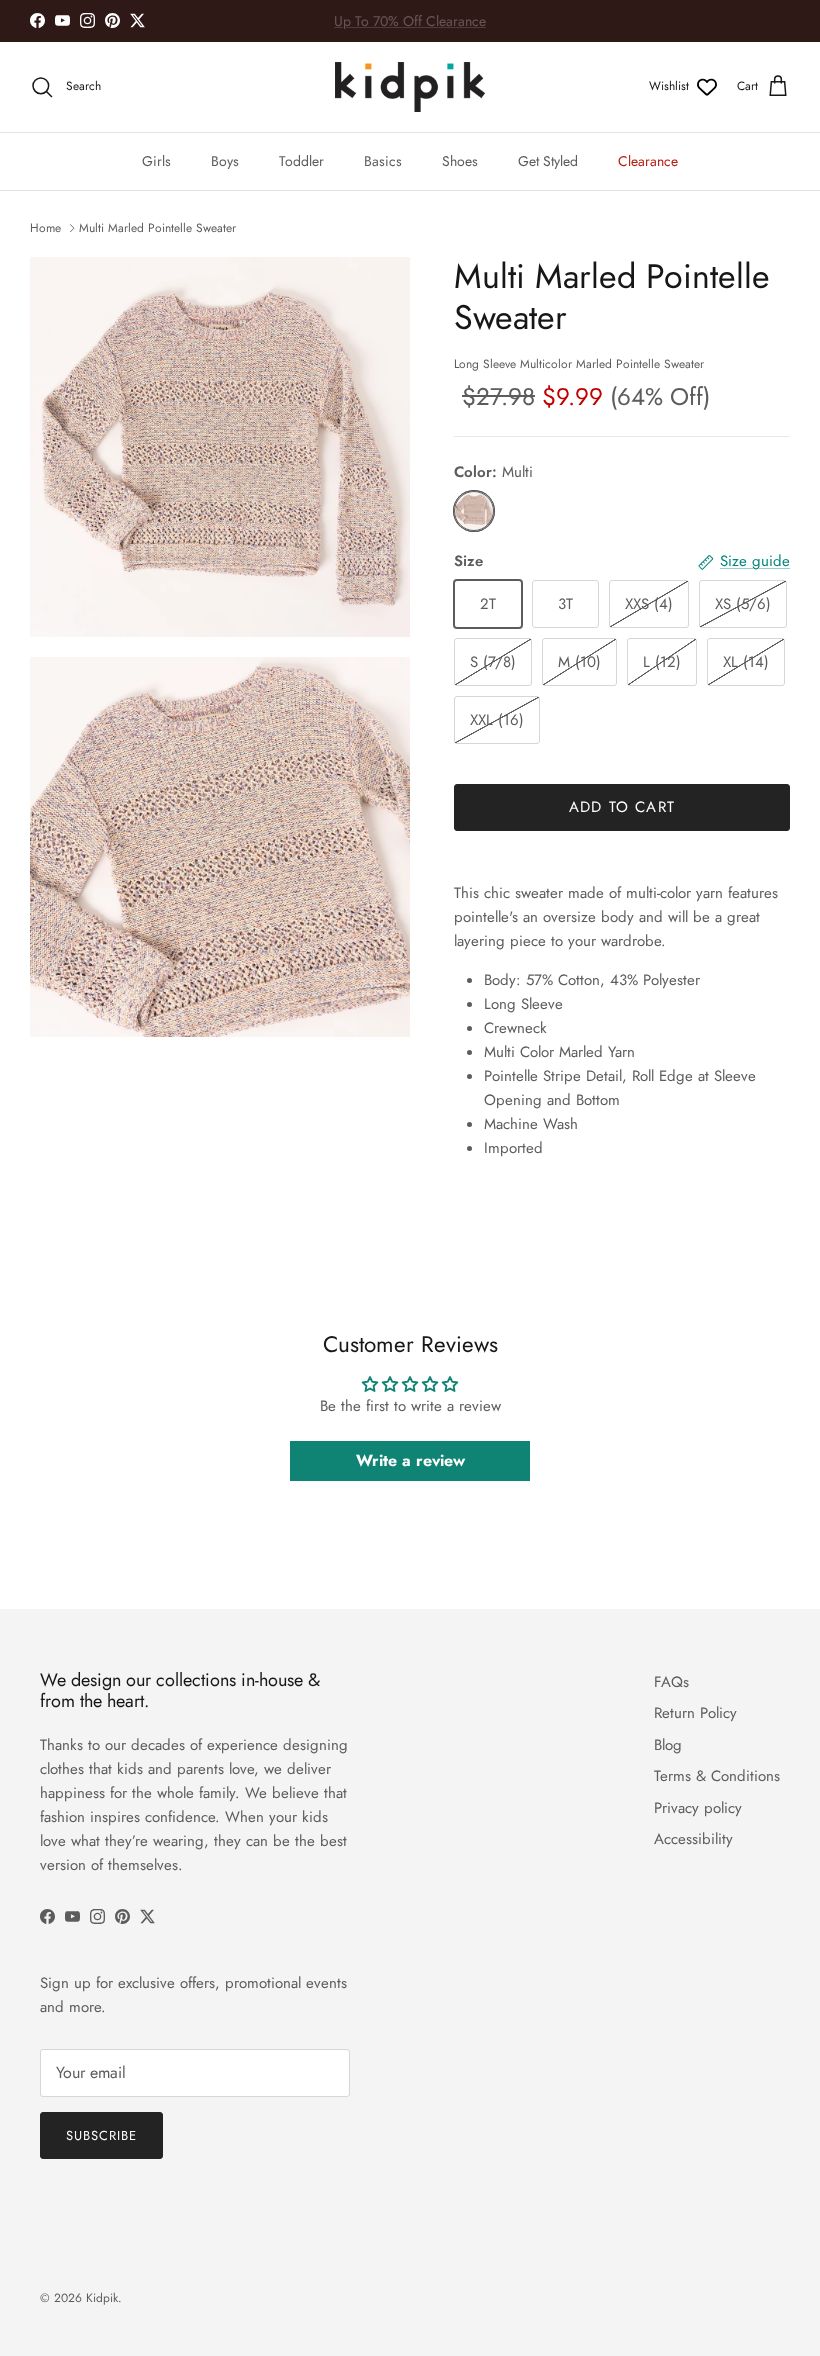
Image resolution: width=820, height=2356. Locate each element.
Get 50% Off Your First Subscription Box (410, 24)
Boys (225, 161)
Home (45, 228)
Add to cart (622, 807)
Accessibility (693, 1839)
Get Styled (548, 161)
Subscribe (101, 2135)
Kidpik (102, 2298)
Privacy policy (698, 1808)
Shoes (460, 161)
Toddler (301, 161)
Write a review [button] (410, 1460)
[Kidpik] (410, 87)
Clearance (648, 161)
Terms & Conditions (717, 1776)
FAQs (671, 1682)
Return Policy (695, 1713)
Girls (156, 161)
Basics (383, 161)
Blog (668, 1745)
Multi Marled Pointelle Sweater (157, 228)
